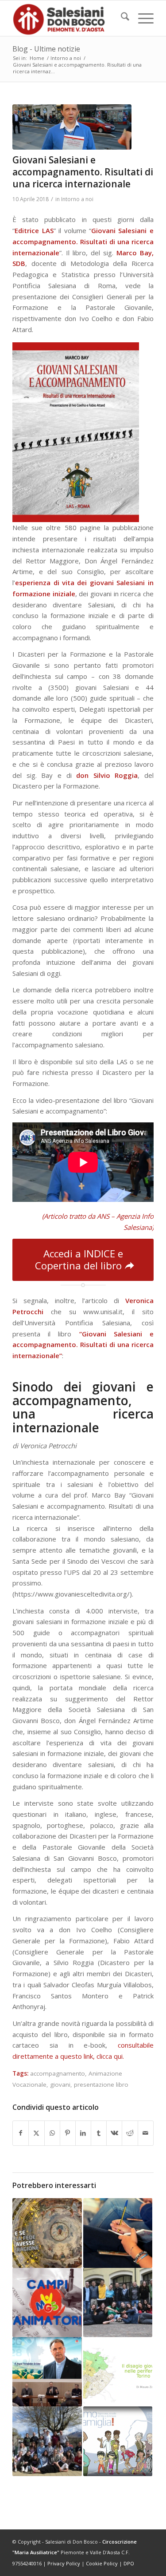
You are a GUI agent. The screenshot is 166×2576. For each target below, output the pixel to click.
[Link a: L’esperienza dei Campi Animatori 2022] (47, 2303)
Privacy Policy (64, 2563)
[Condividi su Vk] (114, 2133)
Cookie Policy (102, 2563)
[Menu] (141, 18)
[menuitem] (121, 18)
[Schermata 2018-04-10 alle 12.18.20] (72, 127)
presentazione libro (101, 2085)
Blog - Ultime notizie (46, 49)
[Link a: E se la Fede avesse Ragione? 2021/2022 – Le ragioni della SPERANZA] (47, 2233)
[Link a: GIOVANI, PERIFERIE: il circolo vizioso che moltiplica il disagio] (118, 2372)
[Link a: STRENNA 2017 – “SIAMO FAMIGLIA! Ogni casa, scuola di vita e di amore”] (118, 2441)
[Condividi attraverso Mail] (146, 2133)
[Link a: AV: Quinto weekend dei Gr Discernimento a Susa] (47, 2441)
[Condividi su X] (36, 2133)
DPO (129, 2563)
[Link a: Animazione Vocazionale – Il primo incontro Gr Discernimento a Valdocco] (118, 2233)
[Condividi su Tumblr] (99, 2133)
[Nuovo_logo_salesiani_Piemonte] (69, 18)
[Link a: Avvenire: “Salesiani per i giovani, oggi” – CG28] (47, 2372)
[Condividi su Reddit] (130, 2133)
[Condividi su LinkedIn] (83, 2133)
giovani (60, 2085)
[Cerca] (121, 18)
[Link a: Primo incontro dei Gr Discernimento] (118, 2303)
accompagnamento (58, 2073)
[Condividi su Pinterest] (68, 2133)
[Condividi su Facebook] (21, 2133)
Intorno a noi (77, 199)
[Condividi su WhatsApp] (52, 2133)
